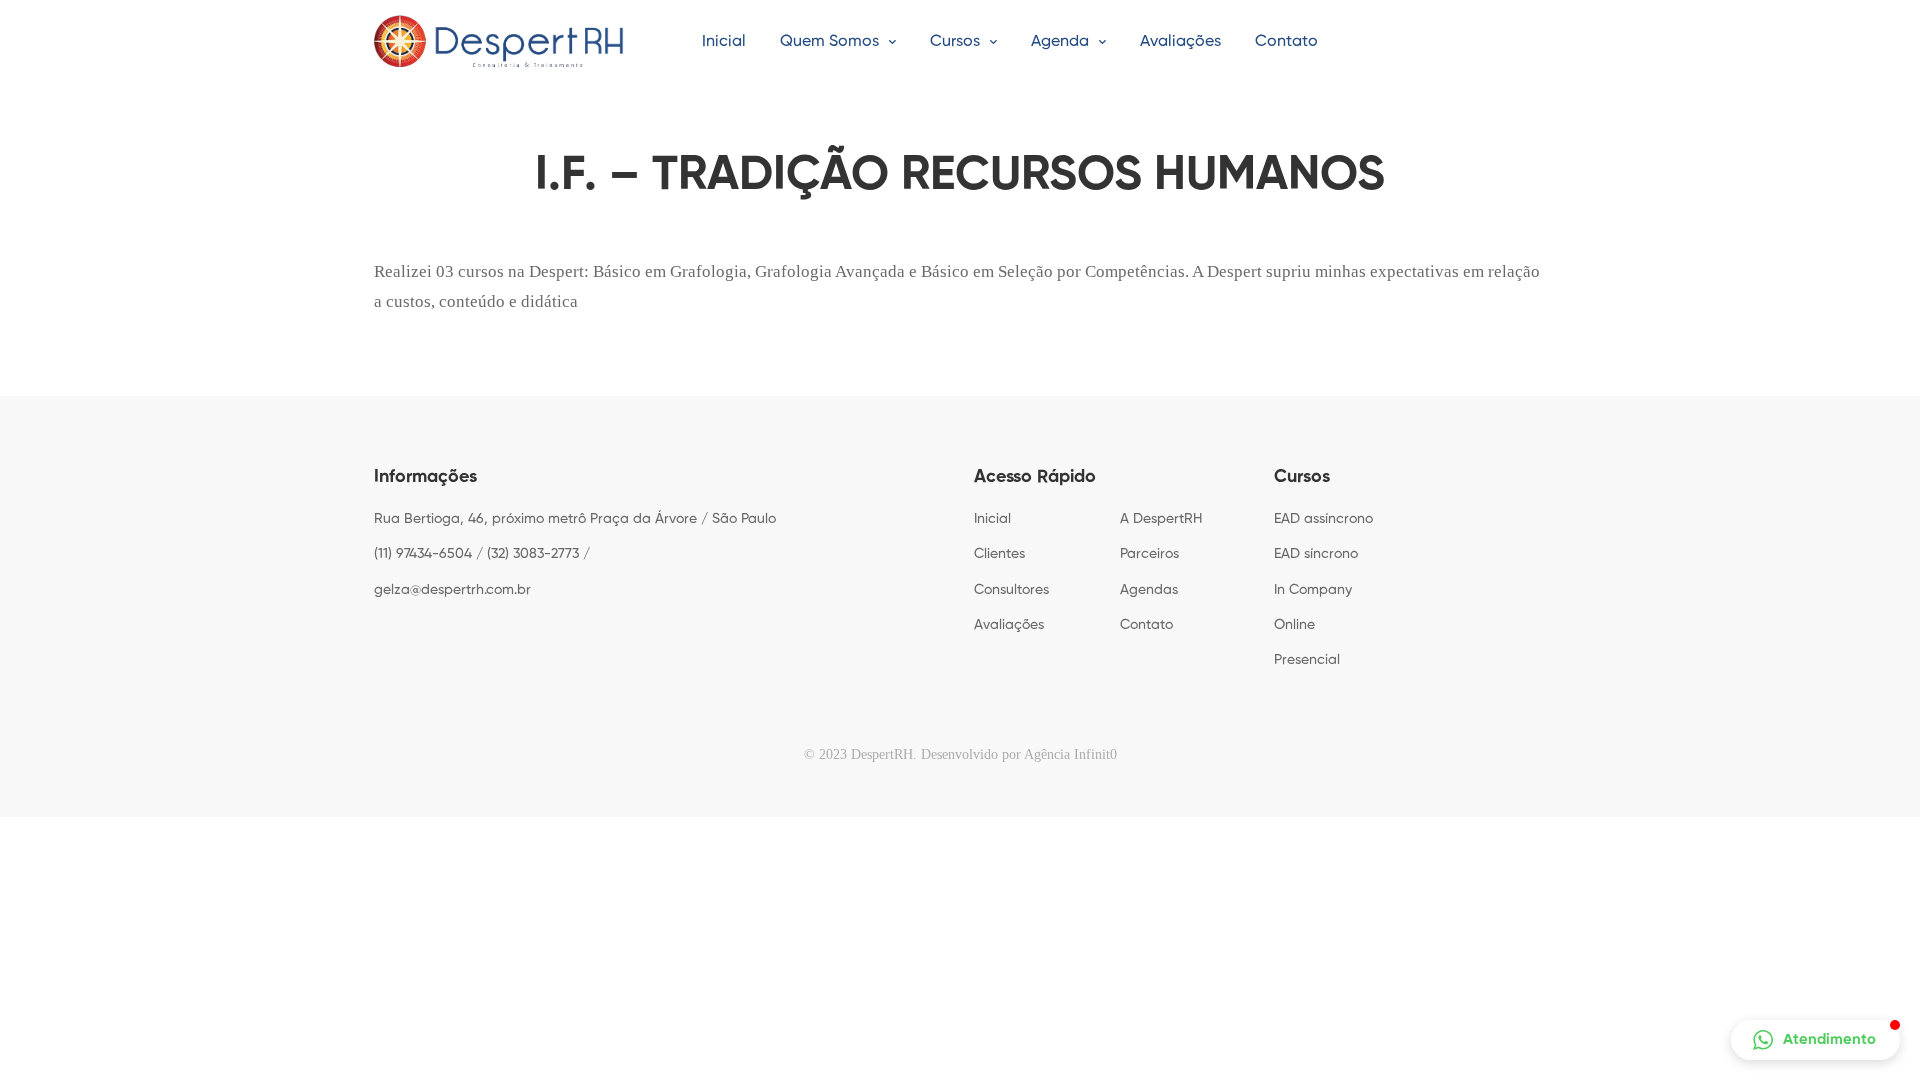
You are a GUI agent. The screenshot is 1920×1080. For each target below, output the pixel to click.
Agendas (1149, 590)
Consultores (1011, 590)
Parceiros (1149, 554)
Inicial (992, 519)
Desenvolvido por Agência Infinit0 (1019, 754)
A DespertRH (1161, 519)
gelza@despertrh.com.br (452, 590)
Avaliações (1009, 625)
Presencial (1307, 660)
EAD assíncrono (1323, 519)
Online (1294, 625)
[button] (1815, 1040)
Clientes (999, 554)
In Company (1313, 590)
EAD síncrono (1316, 554)
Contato (1146, 625)
